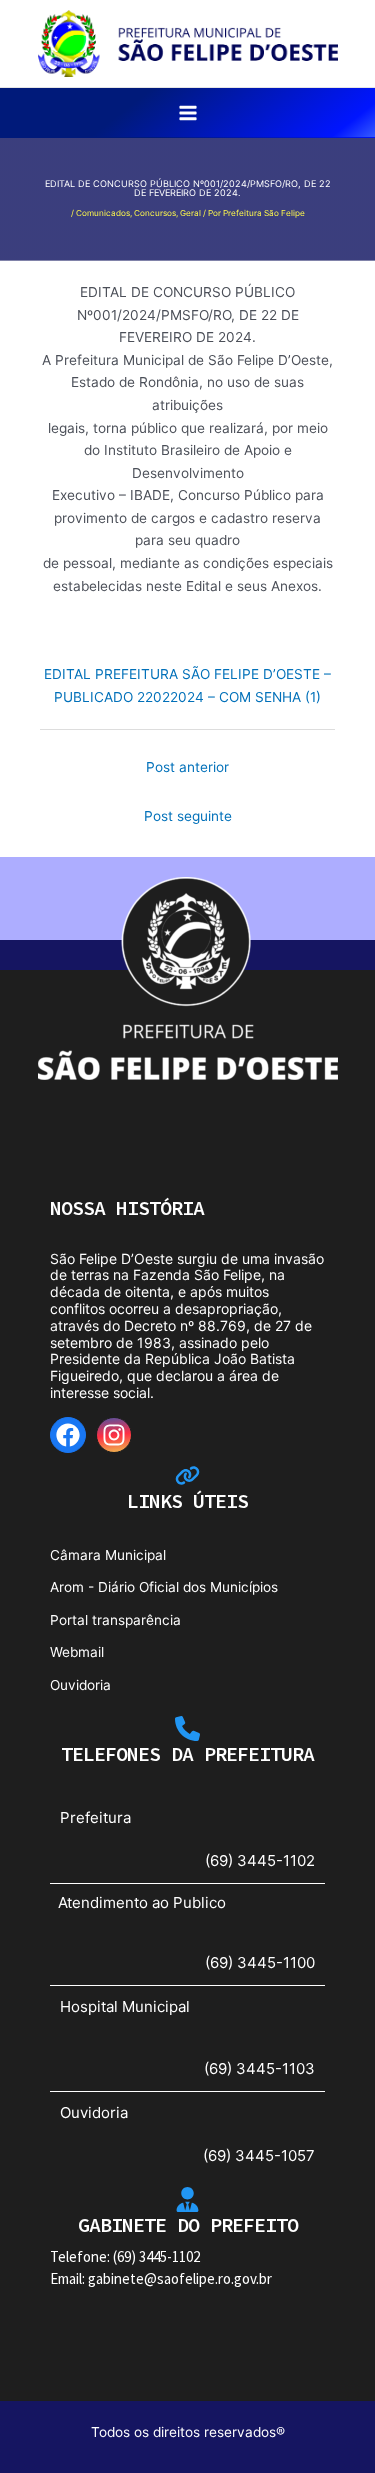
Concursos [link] (155, 213)
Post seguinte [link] (188, 816)
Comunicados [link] (103, 213)
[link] (188, 42)
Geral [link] (190, 213)
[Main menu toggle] (187, 113)
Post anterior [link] (187, 767)
